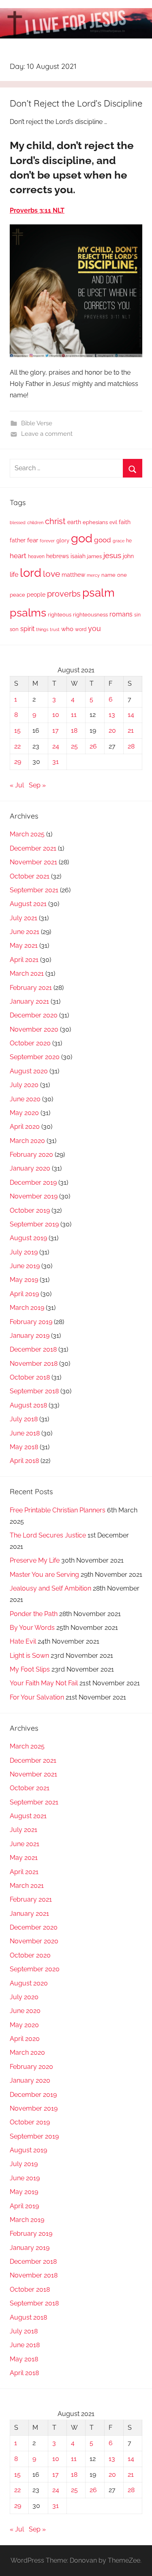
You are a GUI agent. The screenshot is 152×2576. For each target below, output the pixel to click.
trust (55, 629)
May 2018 (24, 1447)
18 (74, 730)
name (108, 575)
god (82, 538)
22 (17, 746)
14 (131, 715)
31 (56, 762)
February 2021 (31, 988)
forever (47, 541)
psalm (98, 593)
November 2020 (34, 1029)
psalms (28, 612)
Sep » (37, 785)
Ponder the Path (34, 1614)
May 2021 (24, 946)
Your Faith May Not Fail (44, 1683)
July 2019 (24, 1252)
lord (31, 573)
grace (119, 541)
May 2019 (24, 1280)
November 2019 (34, 1196)
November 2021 (33, 862)
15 (17, 730)
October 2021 (30, 876)
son (14, 629)
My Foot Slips (30, 1669)
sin (137, 615)
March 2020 (27, 1141)
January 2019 (30, 1336)
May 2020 (24, 1113)
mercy (93, 575)
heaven (36, 557)
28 (131, 746)
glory (63, 541)
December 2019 (33, 1182)
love (51, 574)
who (67, 629)
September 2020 (35, 1057)
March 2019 (27, 1308)
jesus (112, 555)
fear (33, 540)
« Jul (17, 785)
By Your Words (32, 1628)
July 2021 (24, 918)
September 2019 (34, 1224)
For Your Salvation (37, 1697)
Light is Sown (29, 1656)
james (94, 556)
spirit (27, 629)
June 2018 (25, 1433)
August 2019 (28, 1238)
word (81, 629)
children (35, 522)
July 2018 (24, 1419)
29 (18, 762)
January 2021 (29, 1001)
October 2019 (30, 1210)
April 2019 (24, 1294)
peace (17, 595)
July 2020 (24, 1085)
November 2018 (34, 1364)
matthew (73, 575)
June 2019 (25, 1266)
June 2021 (25, 932)
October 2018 (30, 1377)
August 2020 (29, 1071)
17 (56, 730)
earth (74, 522)
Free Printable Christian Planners (58, 1510)
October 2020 (30, 1043)
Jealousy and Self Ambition (50, 1588)
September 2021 (34, 890)
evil (113, 522)
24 (56, 746)
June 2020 (25, 1099)
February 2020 (31, 1155)
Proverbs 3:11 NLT (37, 210)
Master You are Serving (44, 1575)
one (122, 575)
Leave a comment (47, 434)
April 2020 (25, 1127)
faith (125, 522)
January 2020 (30, 1168)
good (103, 540)
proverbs (64, 594)
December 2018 (33, 1349)
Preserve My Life (35, 1560)
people (36, 594)
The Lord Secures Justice (48, 1535)
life (14, 575)
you (94, 628)
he (129, 541)
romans (121, 614)
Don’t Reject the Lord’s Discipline (76, 103)
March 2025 (27, 834)
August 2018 (28, 1405)
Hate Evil (23, 1641)
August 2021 (28, 904)
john (128, 556)
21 (131, 730)
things (42, 630)
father (18, 540)
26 (93, 746)
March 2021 (27, 973)
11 (74, 715)
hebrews (58, 556)
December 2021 (33, 848)
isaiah (78, 556)
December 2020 (34, 1015)
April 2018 (24, 1461)
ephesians (95, 522)
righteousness (90, 615)
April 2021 (24, 960)
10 (56, 715)
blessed (18, 522)
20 (112, 730)
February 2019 (31, 1322)
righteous (60, 615)
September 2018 (34, 1391)
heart (18, 556)
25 (74, 746)
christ (55, 521)
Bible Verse (37, 423)
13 (112, 715)
